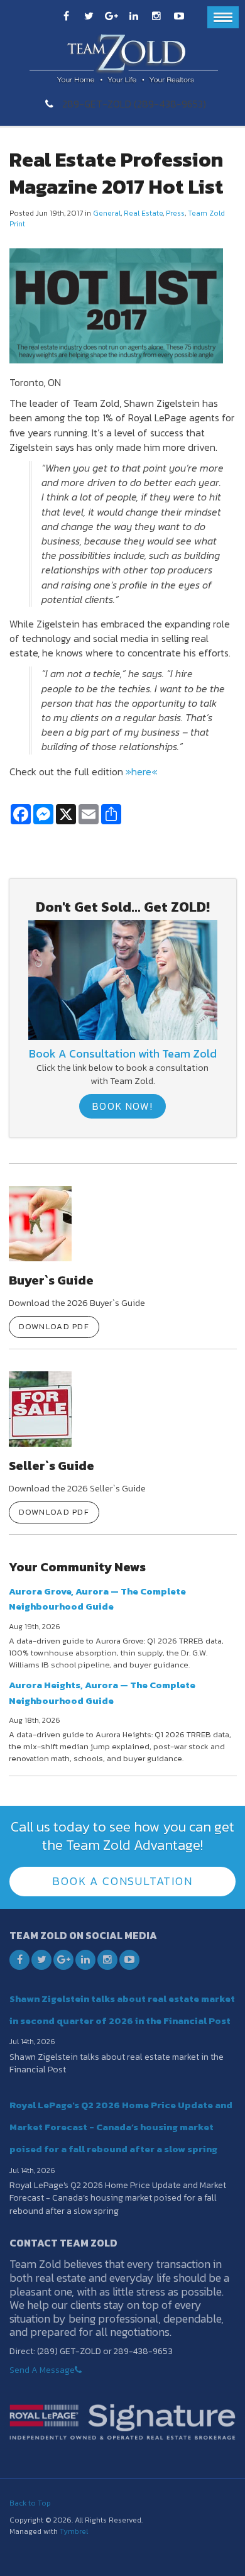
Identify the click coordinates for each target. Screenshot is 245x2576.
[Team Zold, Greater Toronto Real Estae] (123, 979)
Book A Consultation (122, 1881)
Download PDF (54, 1326)
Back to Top (30, 2503)
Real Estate (143, 213)
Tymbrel (74, 2531)
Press (175, 213)
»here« (142, 771)
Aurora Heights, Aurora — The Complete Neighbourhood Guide (102, 1692)
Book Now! (122, 1106)
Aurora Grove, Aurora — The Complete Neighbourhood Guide (97, 1599)
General (107, 213)
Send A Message (42, 2370)
